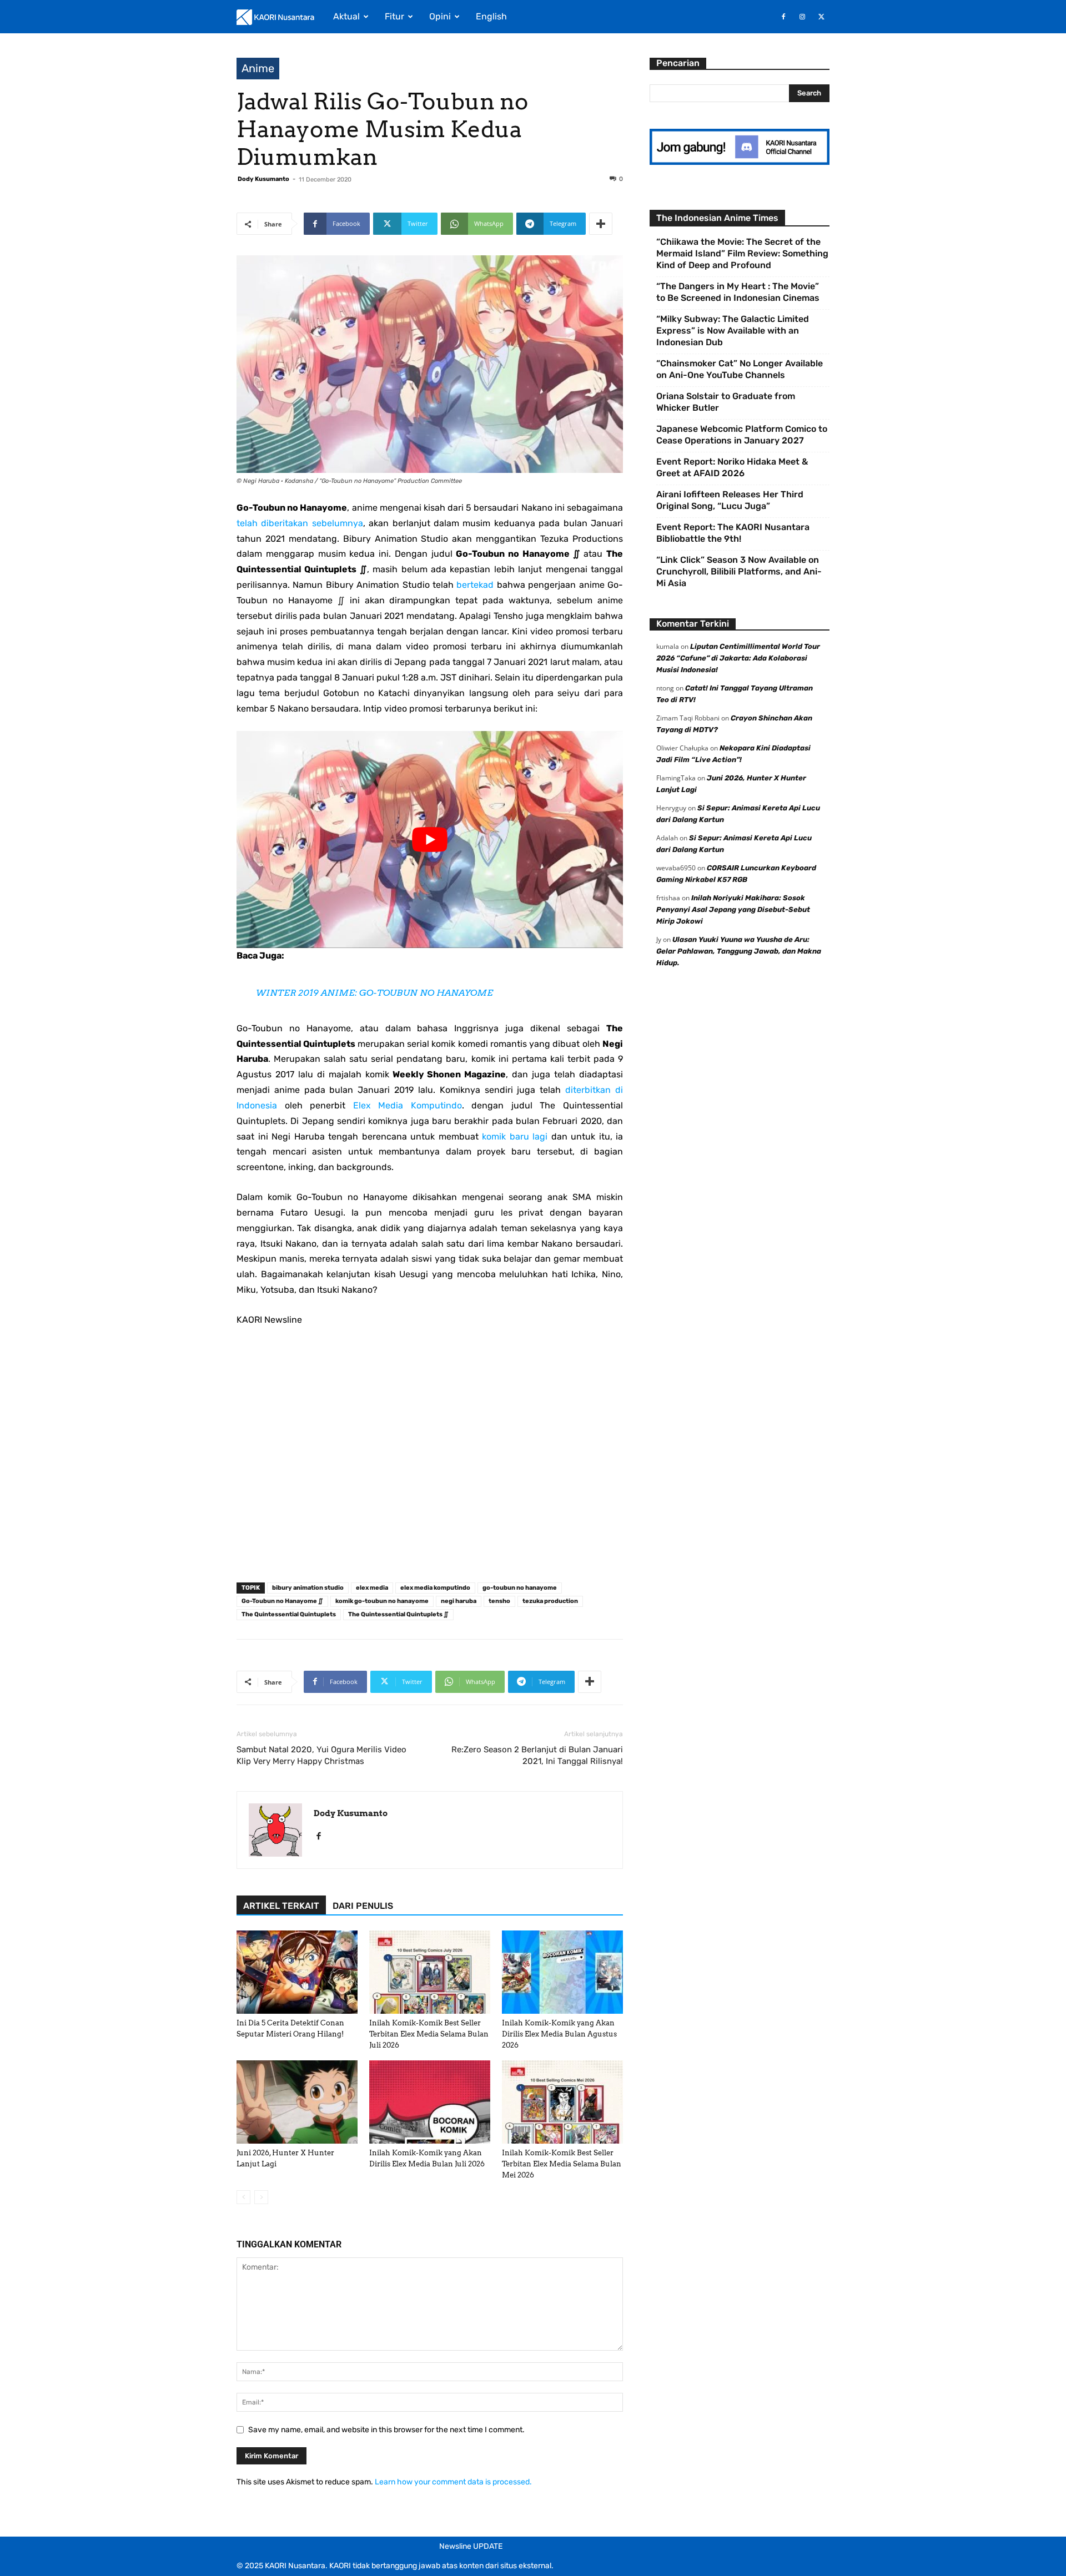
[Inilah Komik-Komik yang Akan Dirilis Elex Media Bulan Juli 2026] (430, 2102)
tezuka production (550, 1601)
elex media (372, 1588)
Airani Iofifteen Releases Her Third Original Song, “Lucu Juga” (730, 500)
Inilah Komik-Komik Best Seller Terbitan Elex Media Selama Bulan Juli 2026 (429, 2034)
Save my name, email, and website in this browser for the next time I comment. (386, 2430)
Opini (440, 16)
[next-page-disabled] (261, 2197)
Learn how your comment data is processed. (453, 2482)
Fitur (394, 16)
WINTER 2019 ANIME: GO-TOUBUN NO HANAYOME (374, 993)
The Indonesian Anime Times (717, 218)
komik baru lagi (515, 1136)
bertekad (475, 585)
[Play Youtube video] (430, 840)
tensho (499, 1601)
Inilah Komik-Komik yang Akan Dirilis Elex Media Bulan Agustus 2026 (559, 2034)
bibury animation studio (308, 1588)
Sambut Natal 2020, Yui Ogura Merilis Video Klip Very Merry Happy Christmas (321, 1755)
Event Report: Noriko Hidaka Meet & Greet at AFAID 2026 (732, 467)
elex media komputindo (435, 1588)
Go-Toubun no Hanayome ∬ (282, 1601)
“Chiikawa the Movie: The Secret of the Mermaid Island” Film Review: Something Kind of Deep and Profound (742, 253)
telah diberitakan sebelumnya (300, 523)
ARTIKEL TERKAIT (281, 1906)
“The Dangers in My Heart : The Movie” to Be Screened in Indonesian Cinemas (738, 292)
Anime (258, 68)
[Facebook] (783, 17)
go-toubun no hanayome (520, 1588)
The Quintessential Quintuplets (289, 1614)
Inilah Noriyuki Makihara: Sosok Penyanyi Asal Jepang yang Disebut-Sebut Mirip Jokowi (733, 909)
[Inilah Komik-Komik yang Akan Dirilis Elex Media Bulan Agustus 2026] (562, 1972)
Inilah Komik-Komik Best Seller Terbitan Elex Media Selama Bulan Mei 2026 (562, 2164)
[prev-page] (243, 2197)
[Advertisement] (430, 1458)
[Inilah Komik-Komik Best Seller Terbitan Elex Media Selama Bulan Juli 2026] (430, 1972)
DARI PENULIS (363, 1906)
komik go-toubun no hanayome (382, 1601)
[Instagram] (802, 17)
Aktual (346, 16)
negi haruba (459, 1601)
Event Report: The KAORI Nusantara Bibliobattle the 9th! (733, 533)
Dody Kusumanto (263, 179)
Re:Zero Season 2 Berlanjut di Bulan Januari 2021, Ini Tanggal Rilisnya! (537, 1755)
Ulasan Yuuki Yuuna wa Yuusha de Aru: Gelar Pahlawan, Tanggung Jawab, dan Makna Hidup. (739, 951)
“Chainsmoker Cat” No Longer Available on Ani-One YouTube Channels (740, 369)
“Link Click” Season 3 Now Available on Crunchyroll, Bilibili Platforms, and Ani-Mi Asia (739, 571)
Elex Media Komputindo (408, 1105)
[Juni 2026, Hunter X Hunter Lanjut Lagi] (297, 2102)
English (491, 16)
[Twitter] (821, 17)
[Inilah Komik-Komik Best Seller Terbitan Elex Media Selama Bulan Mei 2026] (562, 2102)
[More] (601, 224)
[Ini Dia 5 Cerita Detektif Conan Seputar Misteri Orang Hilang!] (297, 1972)
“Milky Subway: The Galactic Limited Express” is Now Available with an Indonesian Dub (733, 331)
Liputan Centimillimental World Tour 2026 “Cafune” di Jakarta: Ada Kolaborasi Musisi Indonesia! (738, 658)
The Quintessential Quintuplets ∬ (398, 1614)
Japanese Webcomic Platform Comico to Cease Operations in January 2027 (742, 435)
